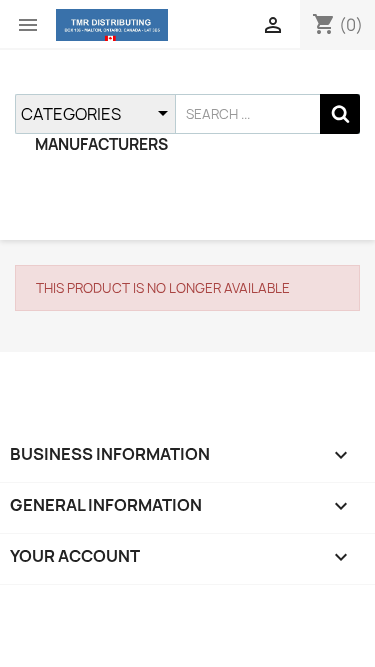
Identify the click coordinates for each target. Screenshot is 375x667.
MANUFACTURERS (101, 144)
